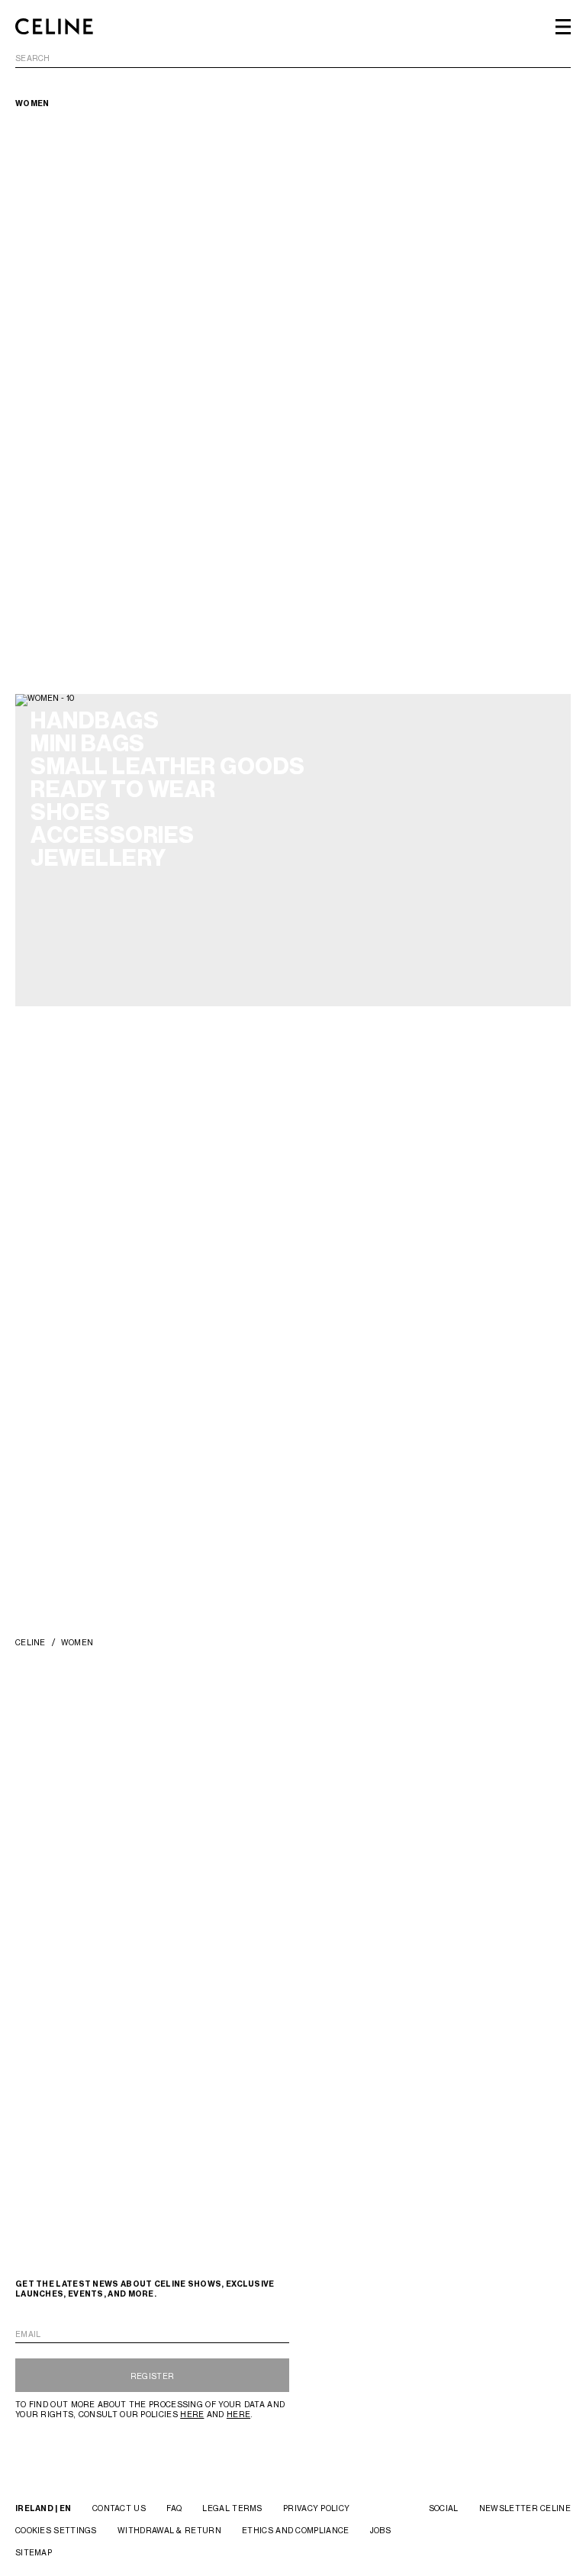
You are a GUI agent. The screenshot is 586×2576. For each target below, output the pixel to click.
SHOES (71, 812)
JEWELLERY (98, 858)
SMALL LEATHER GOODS (168, 767)
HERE (192, 2414)
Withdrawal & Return (169, 2530)
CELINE (31, 1642)
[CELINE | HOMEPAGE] (54, 27)
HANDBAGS (95, 721)
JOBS (380, 2530)
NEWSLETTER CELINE (525, 2508)
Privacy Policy (316, 2508)
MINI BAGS (88, 744)
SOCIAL (444, 2508)
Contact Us (119, 2508)
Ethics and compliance (295, 2530)
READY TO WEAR (123, 789)
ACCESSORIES (113, 835)
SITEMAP (34, 2552)
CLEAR (557, 59)
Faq (174, 2508)
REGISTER (152, 2376)
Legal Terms (232, 2508)
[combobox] (293, 61)
